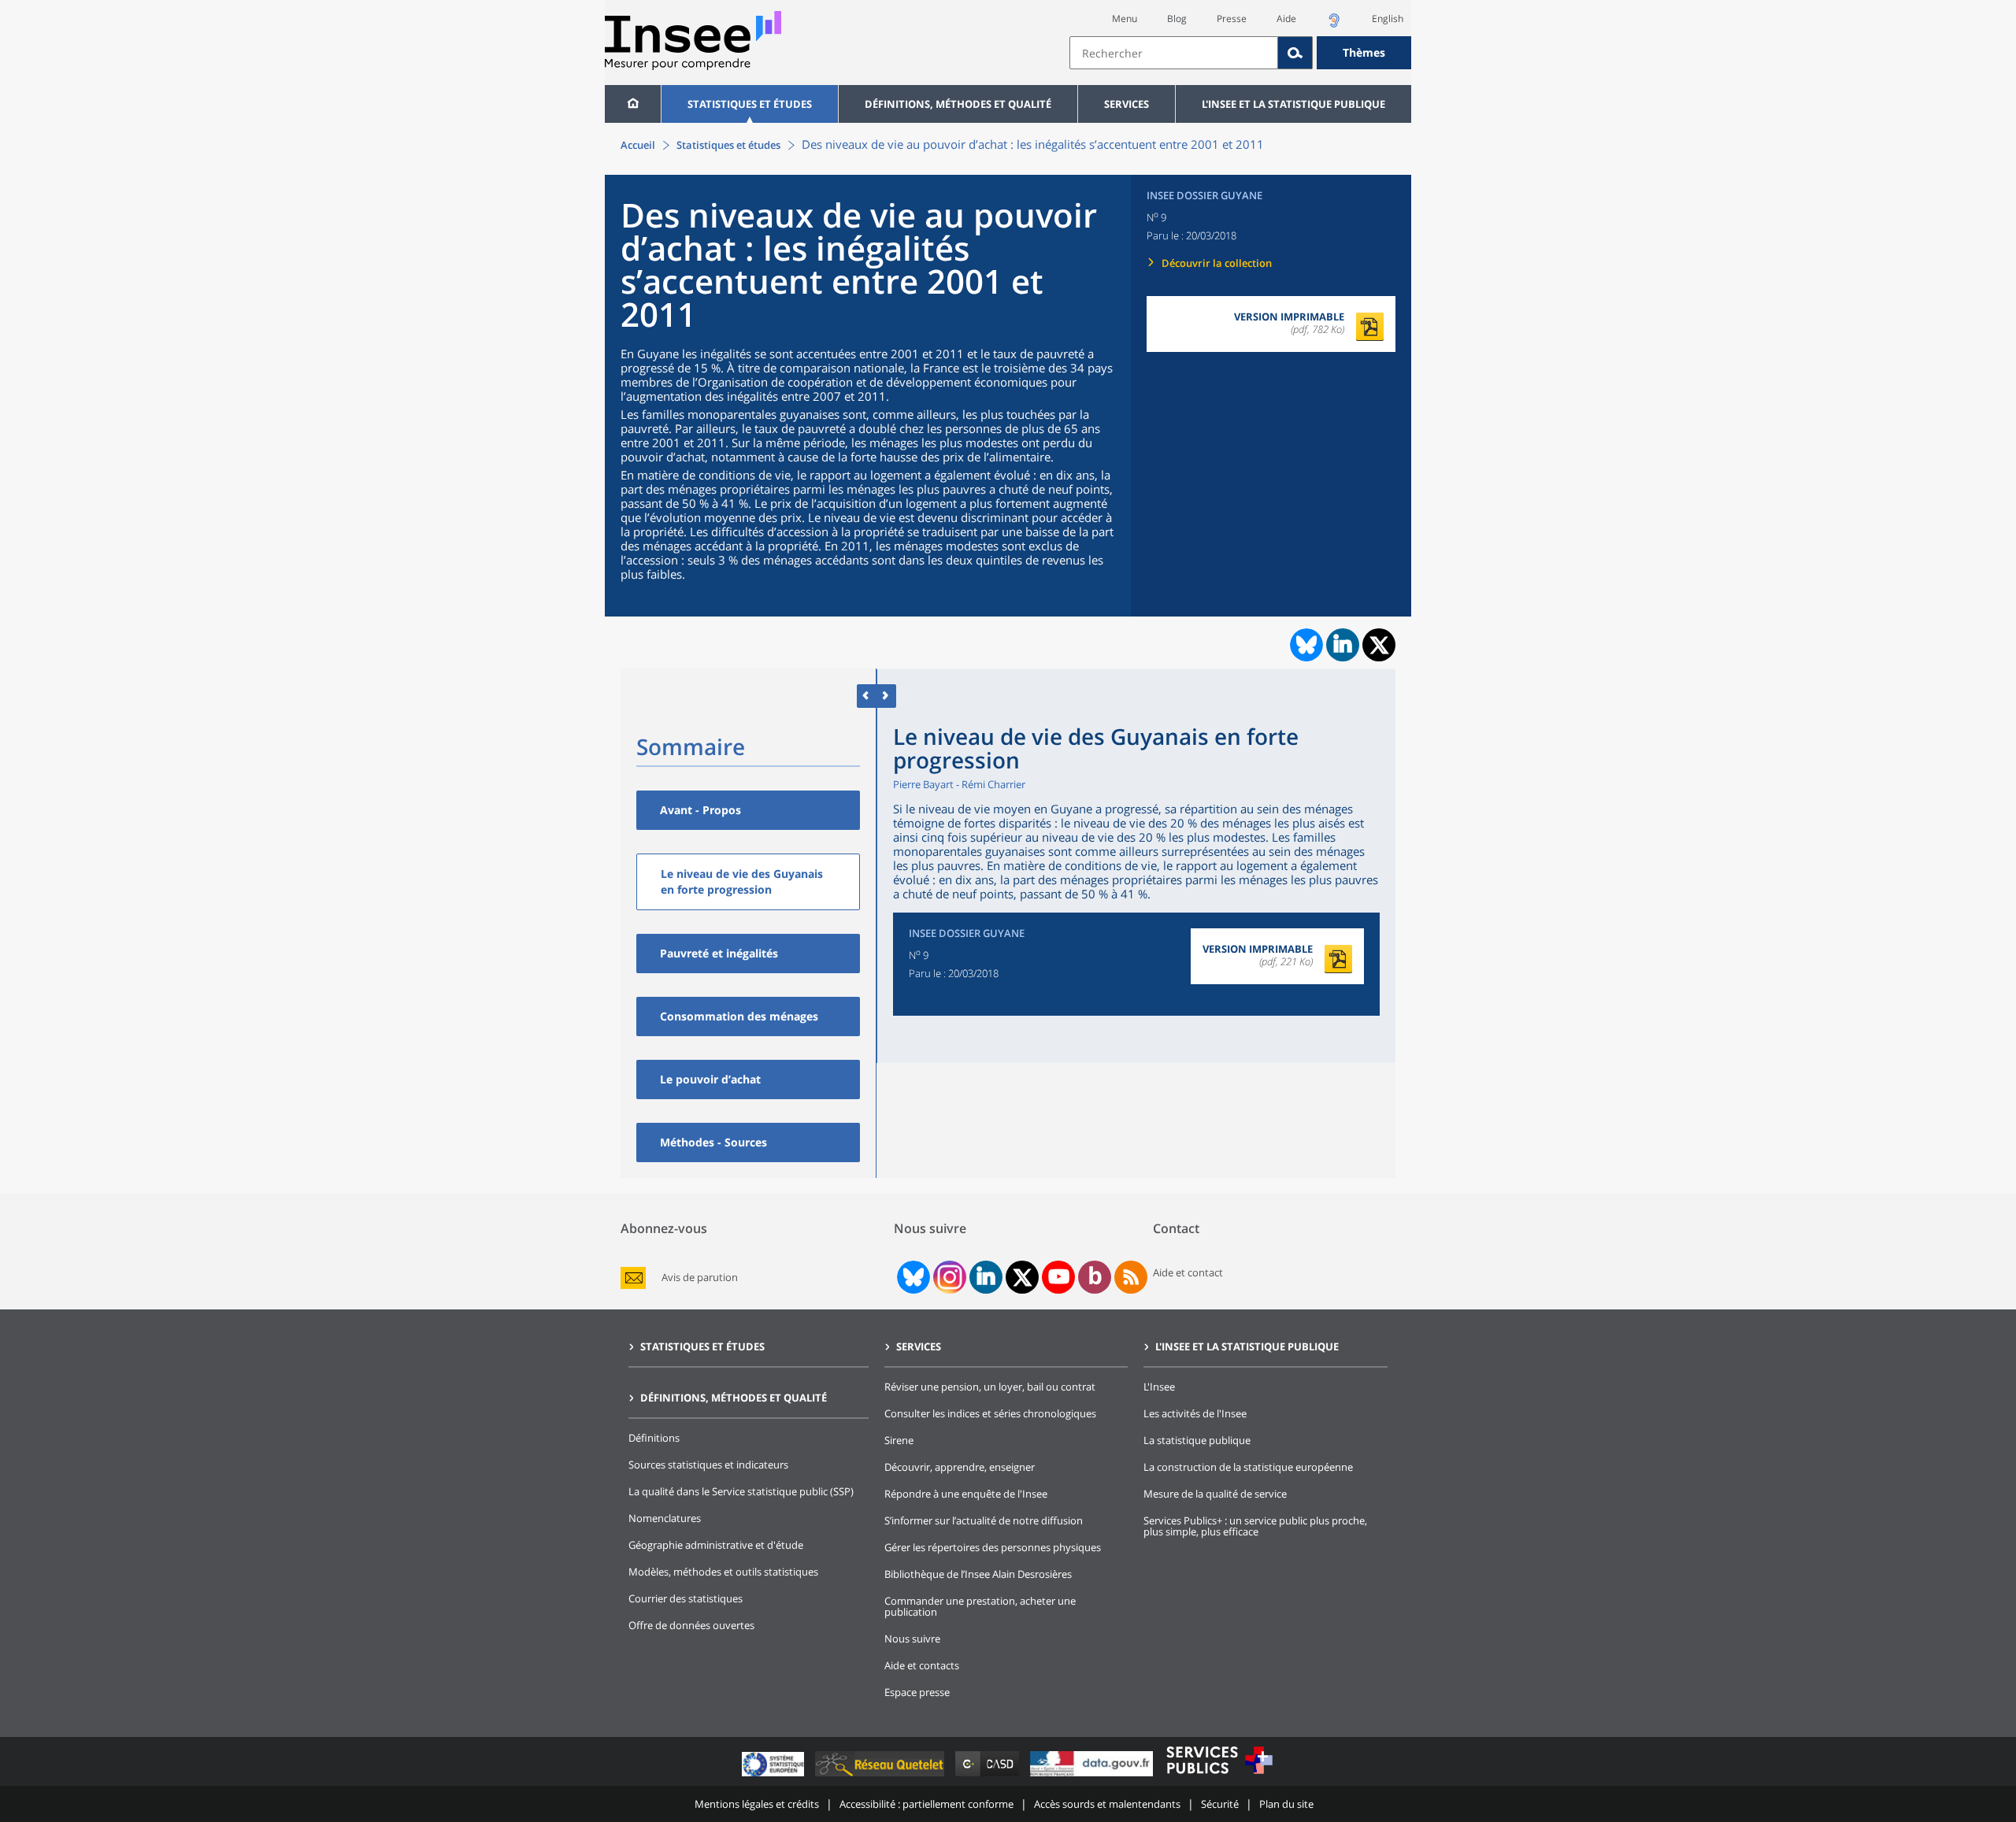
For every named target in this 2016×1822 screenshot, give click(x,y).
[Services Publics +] (1219, 1776)
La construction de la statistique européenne (1248, 1467)
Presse (1232, 19)
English (1388, 19)
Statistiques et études (750, 104)
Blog (1177, 19)
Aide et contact (1188, 1272)
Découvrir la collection (1217, 263)
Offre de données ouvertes (691, 1625)
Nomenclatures (665, 1518)
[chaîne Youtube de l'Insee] (1059, 1277)
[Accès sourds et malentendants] (1334, 25)
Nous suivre (912, 1639)
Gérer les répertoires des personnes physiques (993, 1547)
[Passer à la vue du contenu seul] (867, 696)
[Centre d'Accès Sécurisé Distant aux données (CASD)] (989, 1776)
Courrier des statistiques (686, 1598)
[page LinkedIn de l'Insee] (986, 1277)
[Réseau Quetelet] (881, 1776)
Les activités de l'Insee (1195, 1413)
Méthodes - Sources (713, 1142)
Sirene (899, 1440)
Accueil (638, 145)
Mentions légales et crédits (757, 1804)
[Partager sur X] (1379, 645)
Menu (1125, 19)
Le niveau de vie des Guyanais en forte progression (742, 881)
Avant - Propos (700, 810)
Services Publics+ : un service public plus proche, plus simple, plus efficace (1255, 1526)
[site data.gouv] (1093, 1776)
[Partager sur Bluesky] (1305, 645)
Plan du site (1286, 1804)
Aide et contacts (922, 1665)
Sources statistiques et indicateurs (708, 1465)
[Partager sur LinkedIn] (1343, 645)
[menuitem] (633, 104)
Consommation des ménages (739, 1016)
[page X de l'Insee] (1023, 1278)
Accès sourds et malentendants (1107, 1804)
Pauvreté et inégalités (719, 953)
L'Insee (1159, 1387)
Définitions (654, 1438)
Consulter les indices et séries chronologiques (990, 1413)
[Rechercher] (1295, 53)
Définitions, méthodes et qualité (958, 104)
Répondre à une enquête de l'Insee (966, 1494)
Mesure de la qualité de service (1215, 1494)
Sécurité (1220, 1804)
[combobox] (1240, 53)
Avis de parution (700, 1278)
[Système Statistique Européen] (775, 1776)
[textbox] (1174, 53)
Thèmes (1364, 52)
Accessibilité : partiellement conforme (926, 1804)
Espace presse (917, 1692)
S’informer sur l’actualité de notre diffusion (984, 1520)
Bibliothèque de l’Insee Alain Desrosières (978, 1574)
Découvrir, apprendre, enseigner (960, 1467)
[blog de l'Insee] (1095, 1277)
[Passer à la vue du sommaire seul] (886, 696)
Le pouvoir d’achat (710, 1079)
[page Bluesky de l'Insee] (912, 1277)
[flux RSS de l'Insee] (1131, 1277)
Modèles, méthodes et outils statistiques (723, 1572)
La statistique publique (1197, 1440)
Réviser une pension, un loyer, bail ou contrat (990, 1387)
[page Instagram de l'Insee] (948, 1277)
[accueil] (633, 104)
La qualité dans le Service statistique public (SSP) (741, 1491)
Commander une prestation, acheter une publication (980, 1606)
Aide (1286, 19)
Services (1127, 104)
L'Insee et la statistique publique (1293, 104)
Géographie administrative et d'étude (716, 1545)
